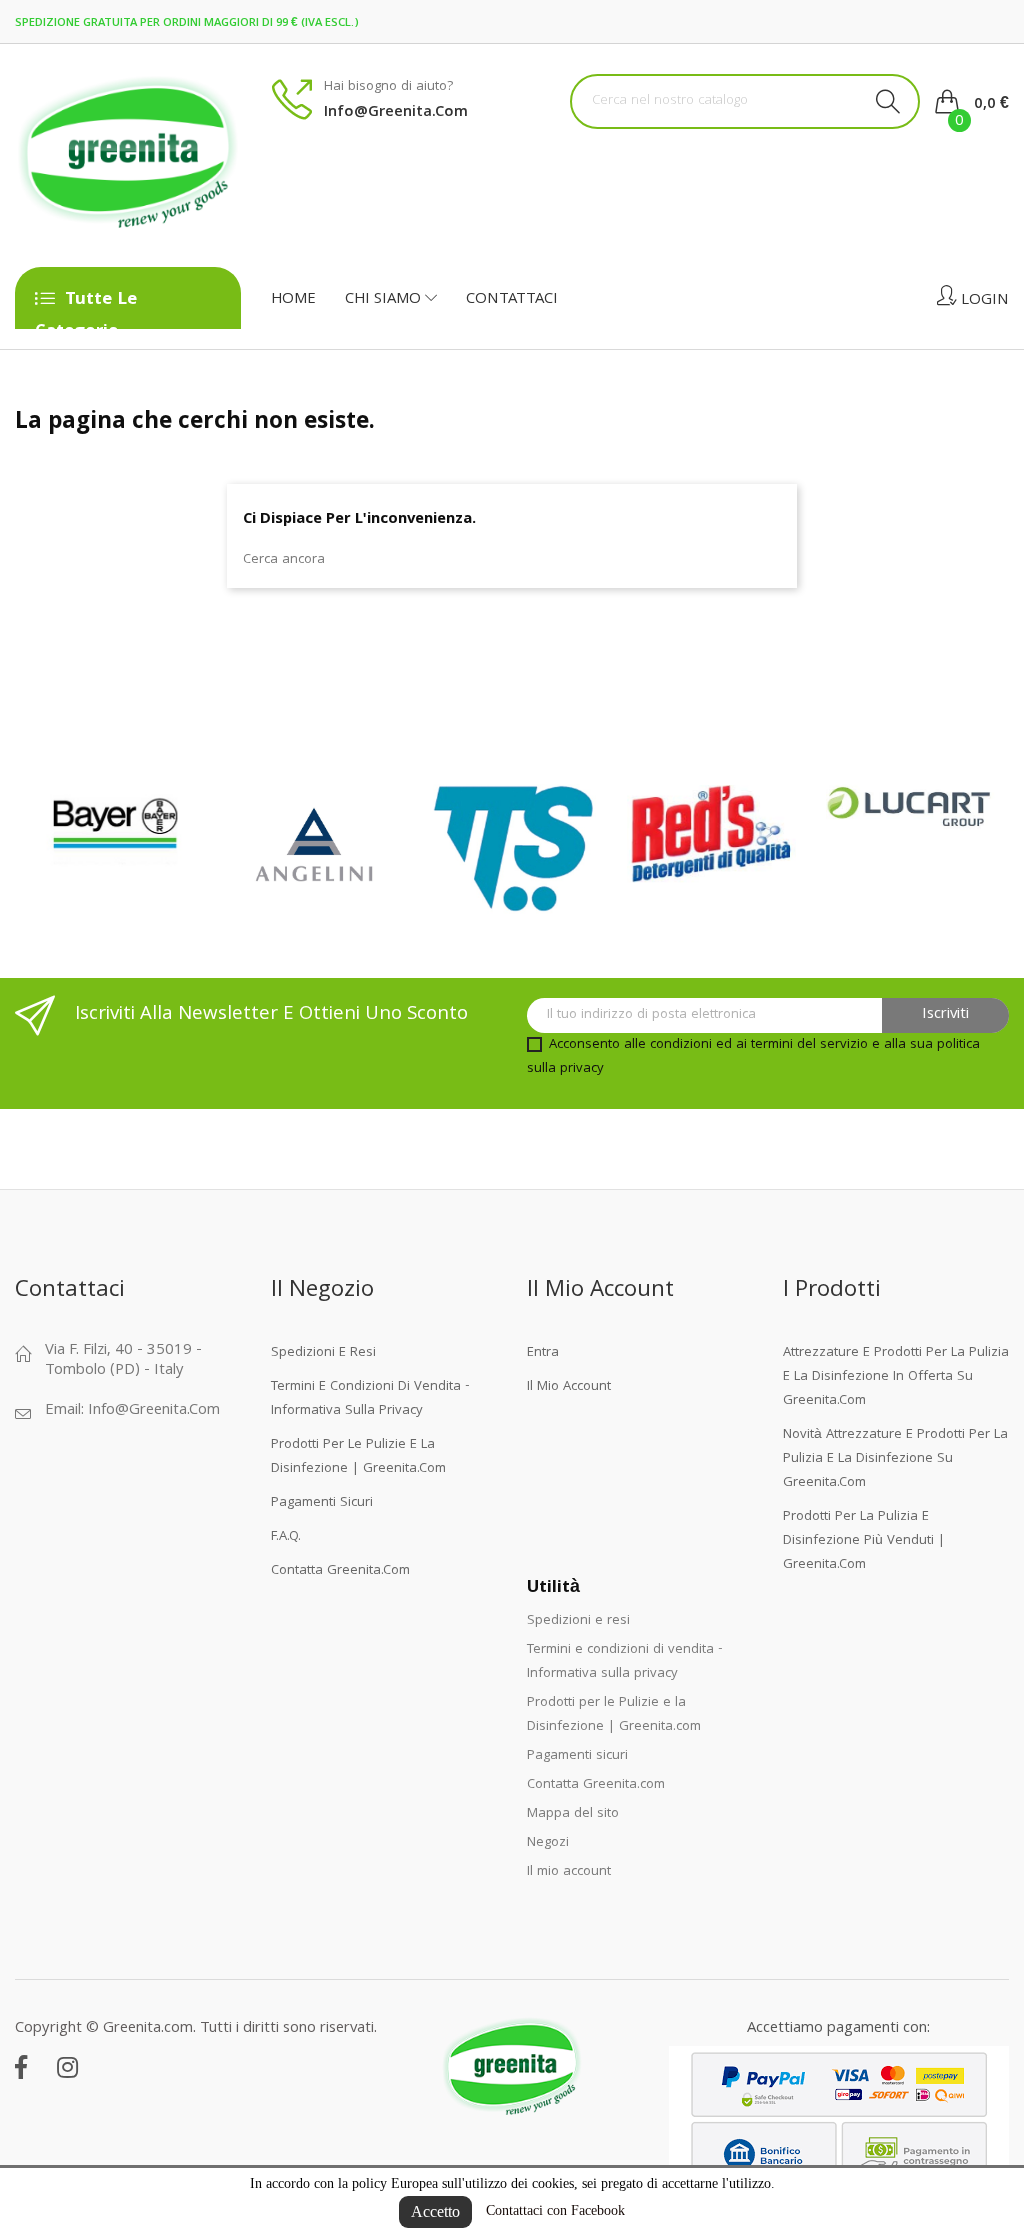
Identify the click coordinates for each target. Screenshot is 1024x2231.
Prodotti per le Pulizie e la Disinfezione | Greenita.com (358, 1457)
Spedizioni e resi (323, 1353)
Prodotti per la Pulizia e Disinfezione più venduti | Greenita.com (864, 1541)
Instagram (67, 2067)
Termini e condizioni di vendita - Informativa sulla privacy (370, 1399)
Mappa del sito (573, 1814)
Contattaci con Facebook (555, 2210)
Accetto (435, 2211)
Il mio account (569, 1387)
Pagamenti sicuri (322, 1503)
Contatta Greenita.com (340, 1571)
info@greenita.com (396, 113)
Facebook (21, 2067)
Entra (543, 1353)
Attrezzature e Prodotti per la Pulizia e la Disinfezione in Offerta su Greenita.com (896, 1377)
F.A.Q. (286, 1537)
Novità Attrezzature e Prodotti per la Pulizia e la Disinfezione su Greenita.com (895, 1459)
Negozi (548, 1843)
